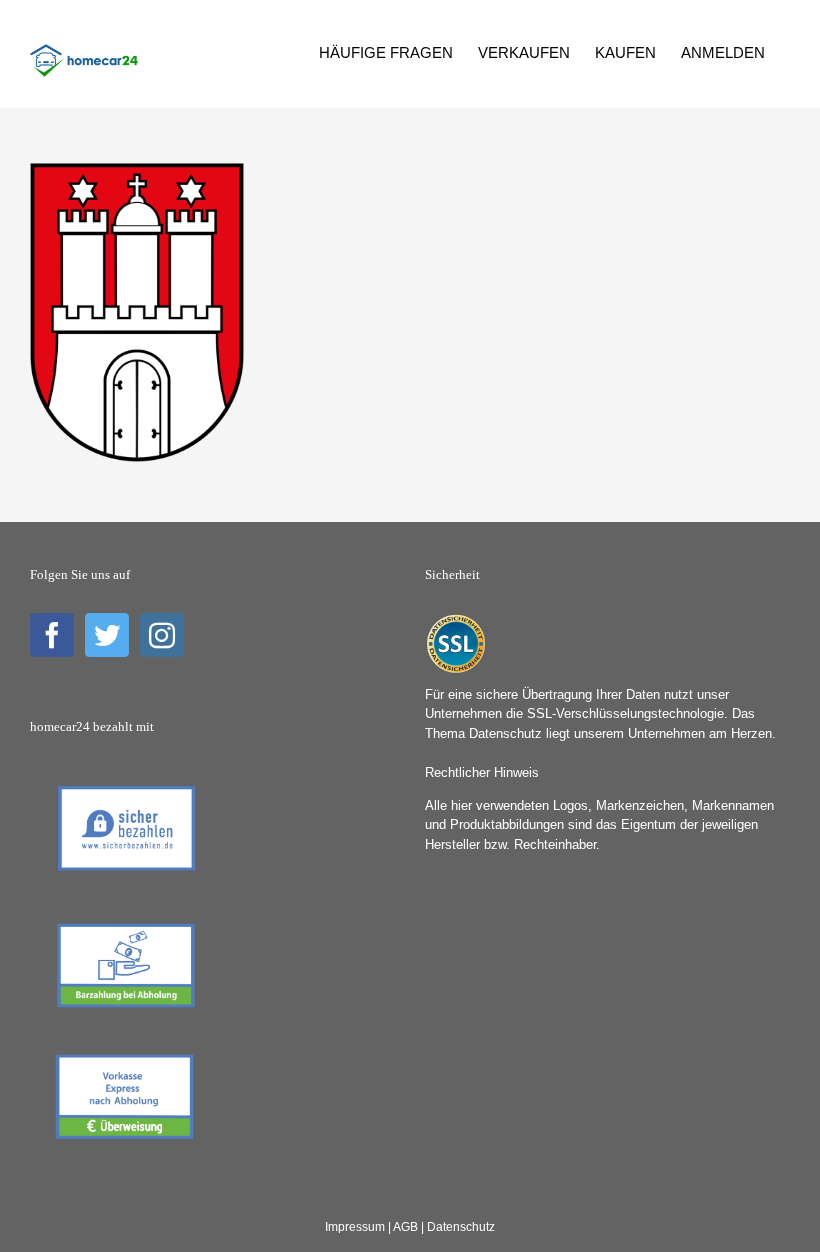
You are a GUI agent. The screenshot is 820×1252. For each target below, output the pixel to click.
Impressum (355, 1227)
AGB (405, 1227)
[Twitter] (107, 635)
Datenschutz (461, 1227)
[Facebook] (52, 635)
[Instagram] (162, 635)
